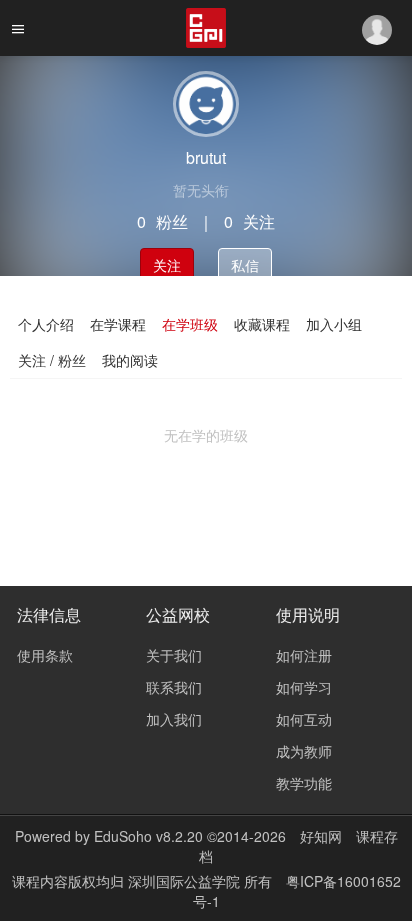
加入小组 (334, 324)
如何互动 (304, 719)
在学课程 (118, 324)
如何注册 (304, 655)
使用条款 (45, 655)
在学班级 (190, 324)
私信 (245, 265)
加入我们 (174, 719)
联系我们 (174, 687)
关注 (167, 265)
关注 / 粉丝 (52, 360)
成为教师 (304, 751)
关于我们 (174, 655)
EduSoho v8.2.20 (148, 836)
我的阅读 (130, 360)
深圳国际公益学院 (186, 881)
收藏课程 (262, 324)
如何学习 (304, 687)
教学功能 (304, 783)
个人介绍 (46, 324)
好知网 (321, 836)
